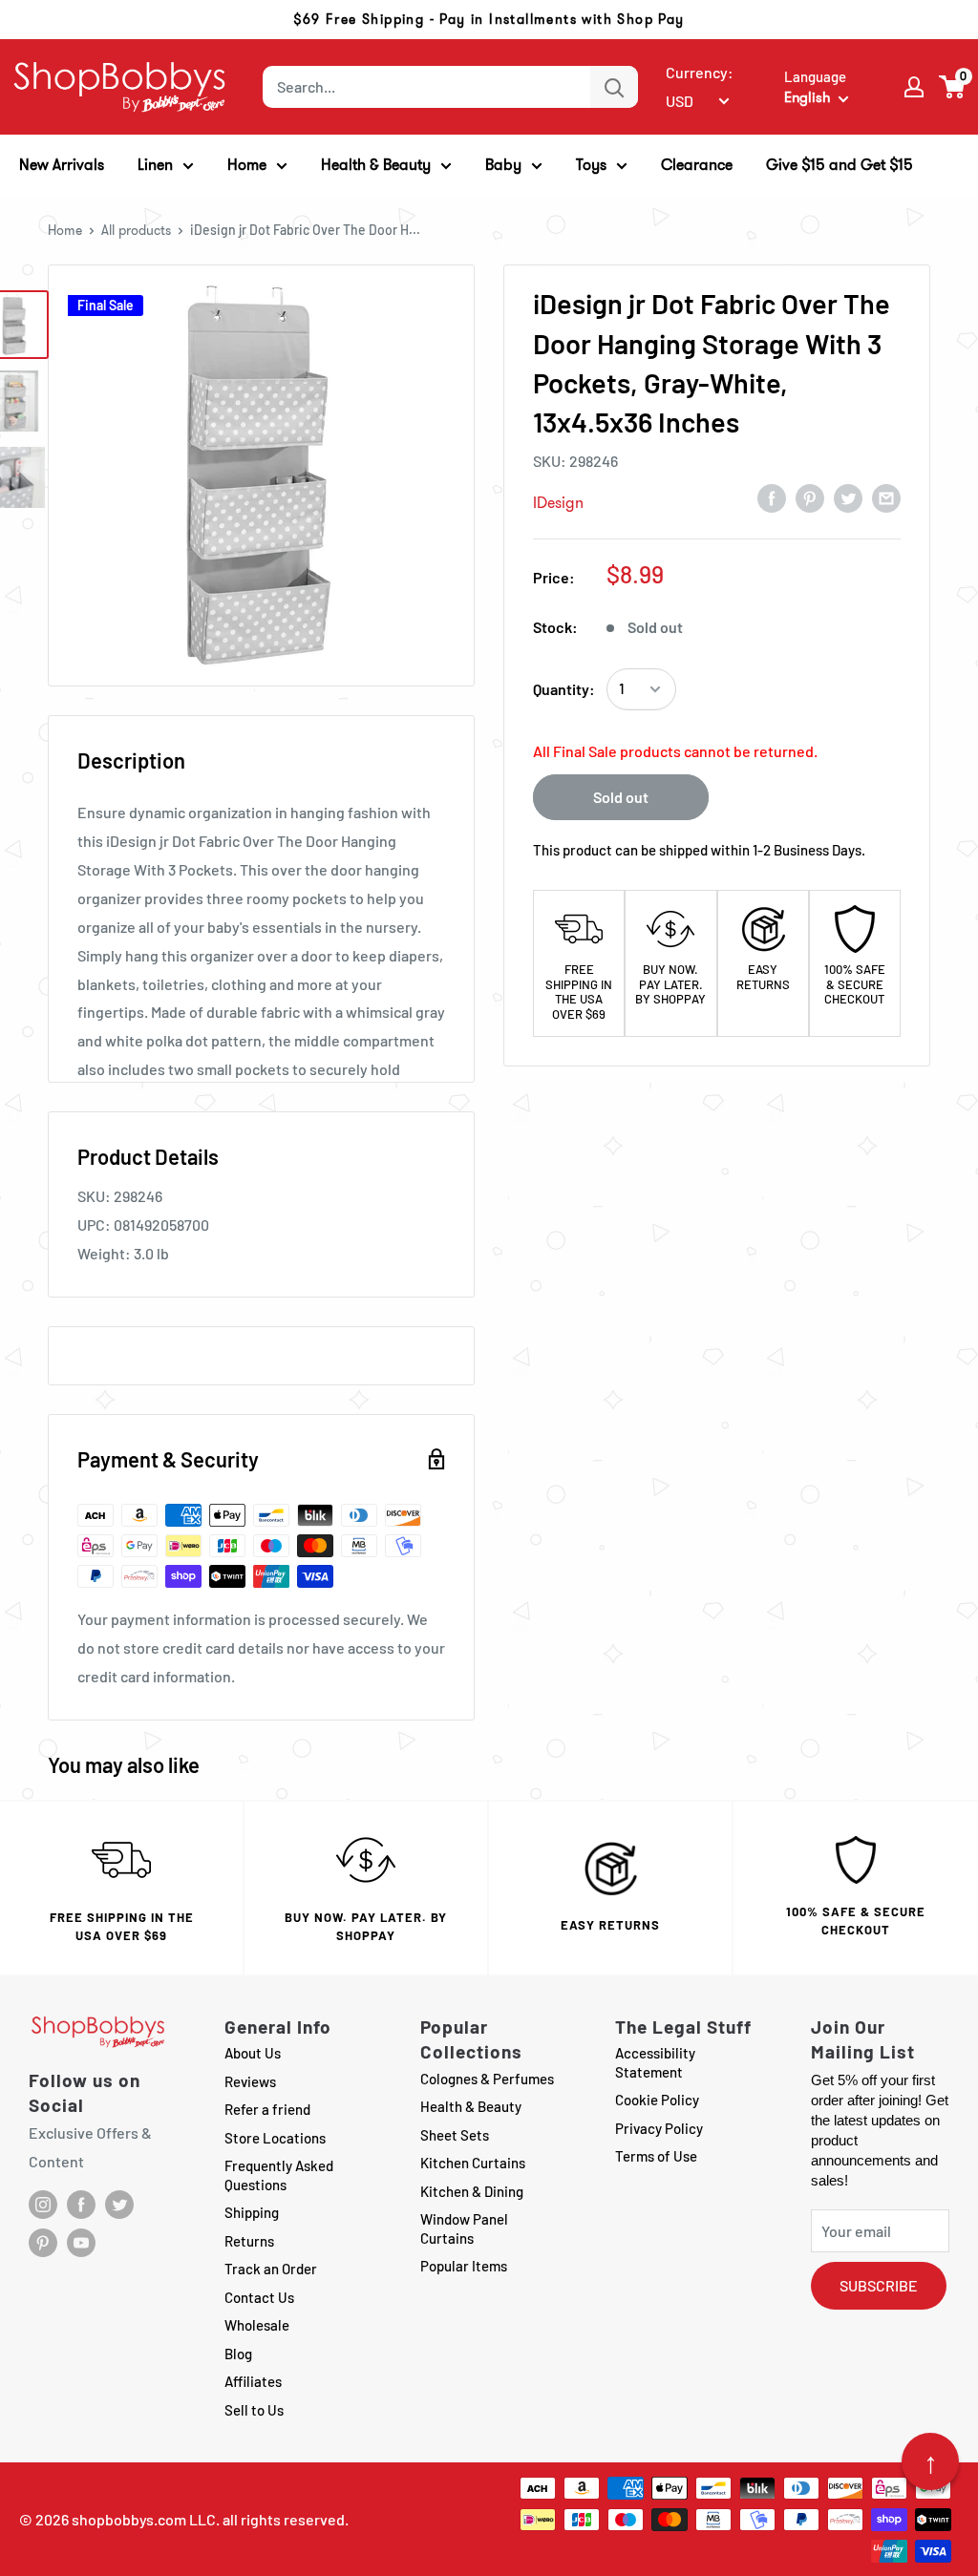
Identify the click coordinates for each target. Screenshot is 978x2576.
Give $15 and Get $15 (840, 165)
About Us (253, 2053)
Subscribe (879, 2285)
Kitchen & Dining (472, 2191)
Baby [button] (503, 165)
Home (65, 230)
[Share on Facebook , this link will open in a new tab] (772, 497)
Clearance (697, 165)
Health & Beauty (471, 2106)
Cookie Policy (657, 2100)
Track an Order (271, 2269)
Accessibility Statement (655, 2062)
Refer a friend (267, 2109)
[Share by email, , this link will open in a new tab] (886, 497)
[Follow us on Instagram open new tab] (43, 2205)
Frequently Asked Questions (279, 2175)
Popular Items (464, 2266)
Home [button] (247, 165)
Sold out (621, 797)
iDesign (558, 503)
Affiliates (253, 2381)
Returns (249, 2241)
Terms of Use (656, 2156)
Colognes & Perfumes (487, 2079)
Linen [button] (155, 165)
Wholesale (257, 2325)
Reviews (250, 2081)
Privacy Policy (659, 2128)
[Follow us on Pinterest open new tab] (43, 2243)
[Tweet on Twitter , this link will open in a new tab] (848, 497)
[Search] (614, 87)
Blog (238, 2354)
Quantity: (564, 689)
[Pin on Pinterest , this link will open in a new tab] (810, 497)
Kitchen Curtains (473, 2163)
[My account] (914, 87)
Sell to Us (254, 2410)
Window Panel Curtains (464, 2228)
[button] (953, 87)
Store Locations (275, 2138)
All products (136, 230)
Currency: (700, 72)
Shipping (252, 2212)
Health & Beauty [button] (376, 165)
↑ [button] (931, 2461)
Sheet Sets (455, 2135)
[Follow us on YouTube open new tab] (81, 2243)
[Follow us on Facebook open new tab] (81, 2205)
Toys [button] (591, 165)
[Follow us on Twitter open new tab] (119, 2205)
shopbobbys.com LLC (144, 2519)
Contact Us (259, 2297)
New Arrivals (62, 165)
